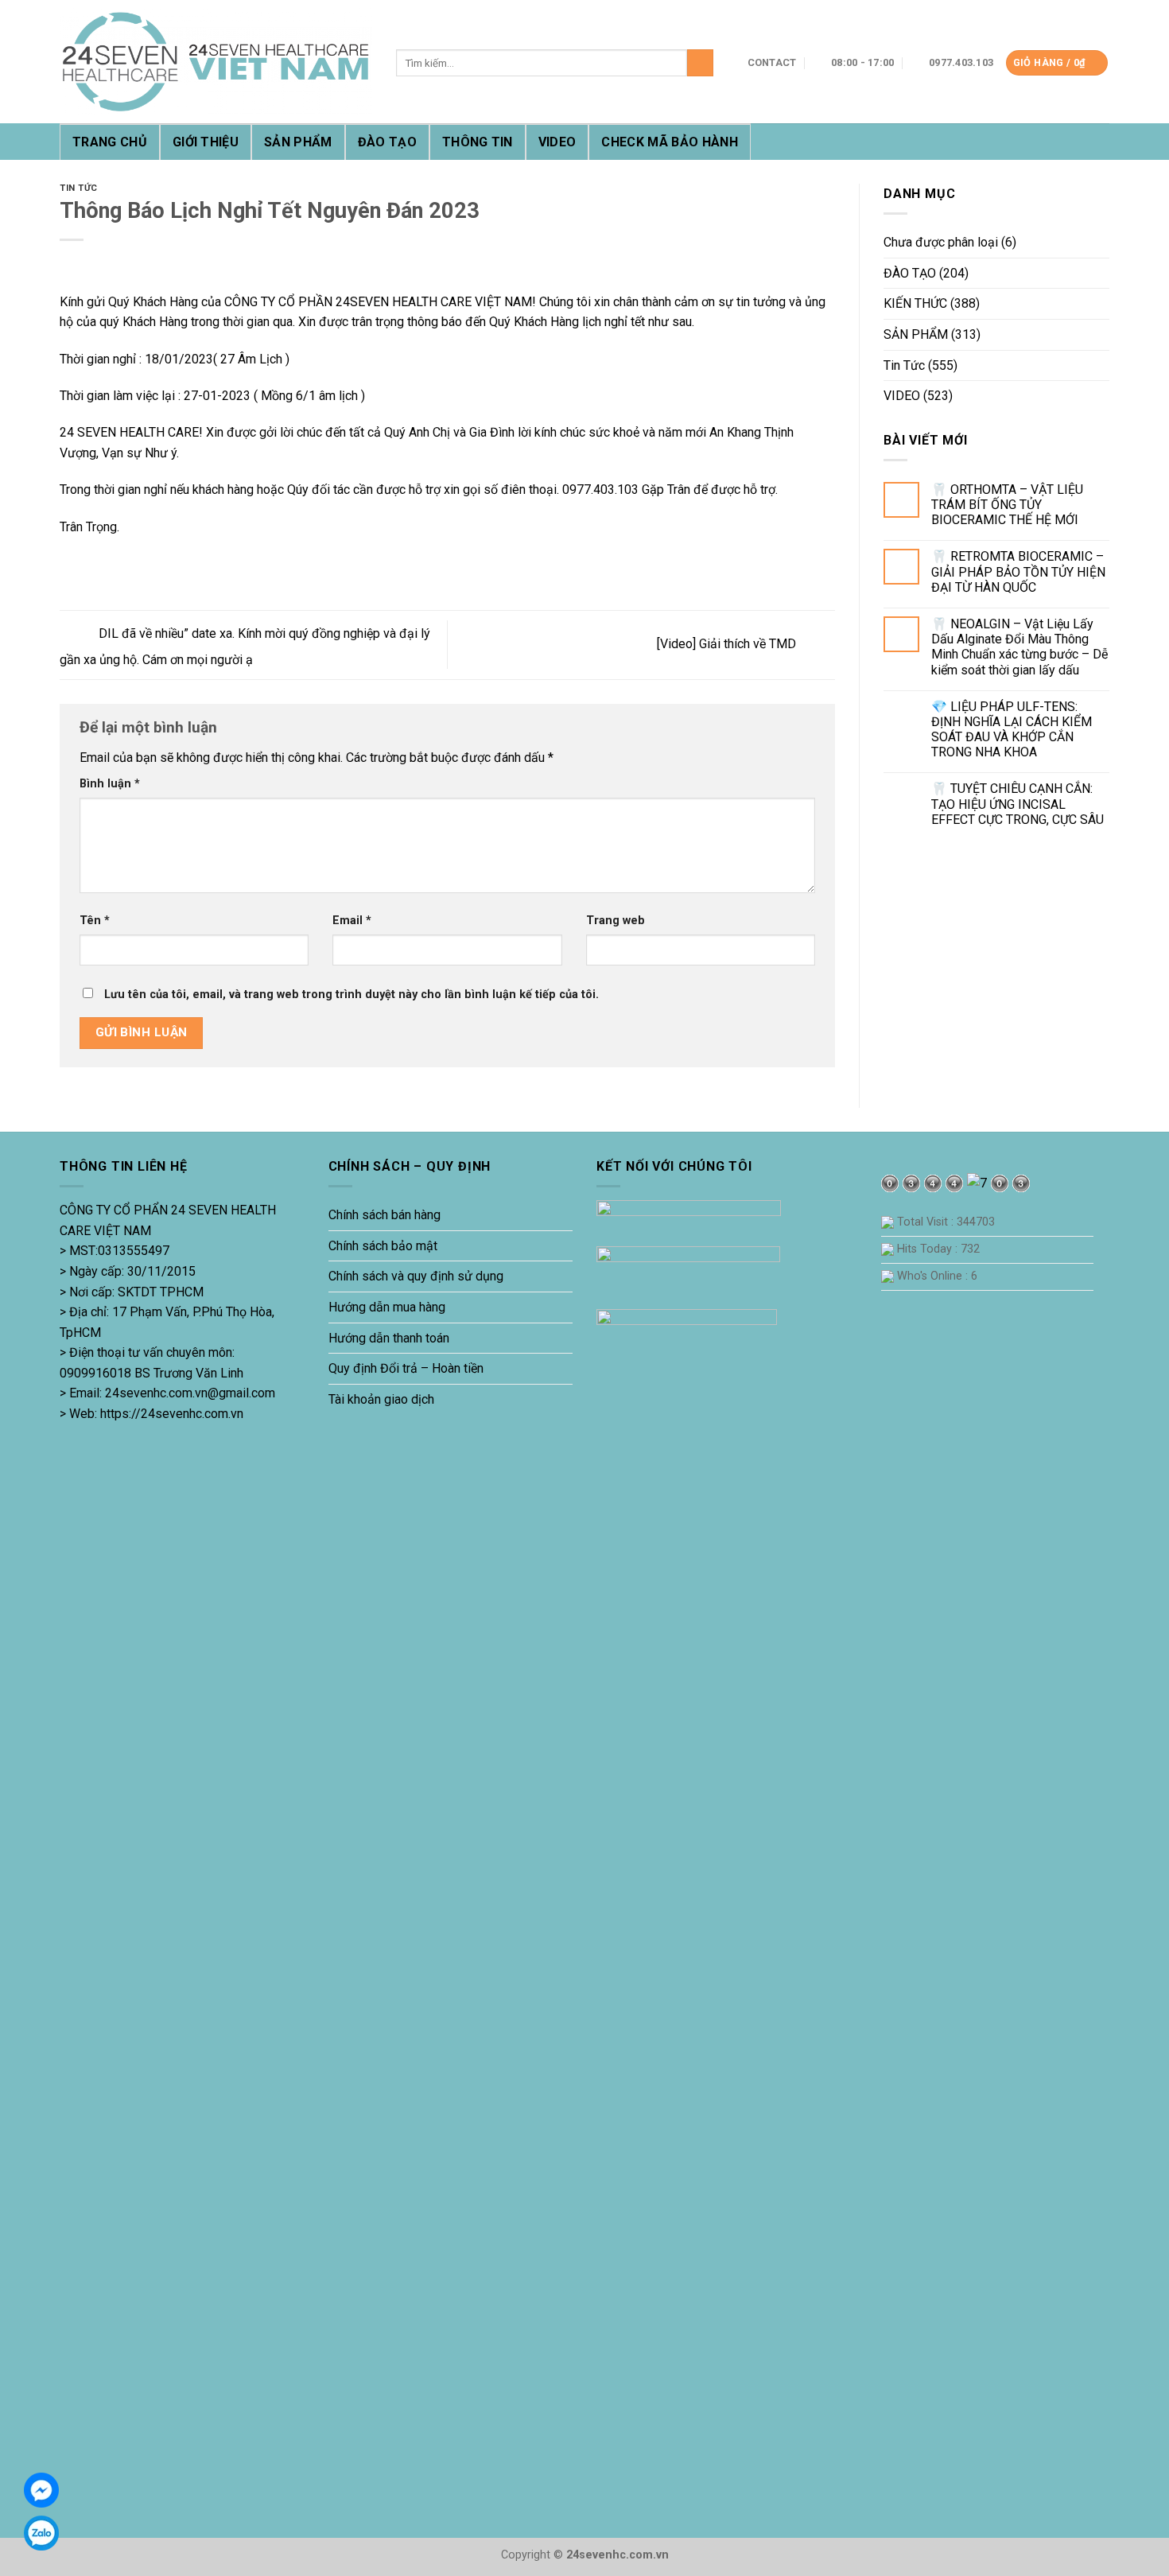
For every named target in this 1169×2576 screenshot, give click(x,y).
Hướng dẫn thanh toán (389, 1338)
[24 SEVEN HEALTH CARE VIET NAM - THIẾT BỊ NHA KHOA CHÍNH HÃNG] (216, 62)
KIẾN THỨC (915, 303)
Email (352, 921)
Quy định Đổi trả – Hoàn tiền (406, 1368)
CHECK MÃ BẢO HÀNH (669, 142)
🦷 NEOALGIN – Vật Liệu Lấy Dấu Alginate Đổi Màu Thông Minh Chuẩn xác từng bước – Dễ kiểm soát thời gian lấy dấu (1019, 647)
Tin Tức (79, 188)
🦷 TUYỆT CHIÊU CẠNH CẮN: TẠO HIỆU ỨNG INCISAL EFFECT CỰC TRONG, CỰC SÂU (1018, 804)
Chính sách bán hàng (384, 1215)
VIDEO (557, 142)
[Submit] (700, 63)
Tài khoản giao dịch (381, 1399)
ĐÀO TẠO (387, 142)
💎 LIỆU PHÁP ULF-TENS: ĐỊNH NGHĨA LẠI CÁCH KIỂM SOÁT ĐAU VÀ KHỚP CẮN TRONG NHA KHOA (1012, 730)
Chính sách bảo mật (383, 1246)
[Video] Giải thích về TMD (728, 644)
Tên (95, 921)
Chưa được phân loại (941, 242)
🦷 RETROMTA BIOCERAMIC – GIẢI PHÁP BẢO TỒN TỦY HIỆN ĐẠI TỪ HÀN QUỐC (1018, 571)
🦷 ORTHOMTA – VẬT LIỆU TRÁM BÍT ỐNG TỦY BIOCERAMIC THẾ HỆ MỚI (1007, 505)
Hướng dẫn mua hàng (387, 1307)
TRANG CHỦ (110, 142)
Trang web (616, 921)
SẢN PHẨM (298, 142)
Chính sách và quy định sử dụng (416, 1276)
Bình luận (110, 784)
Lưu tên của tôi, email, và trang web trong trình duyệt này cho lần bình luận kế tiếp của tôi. (351, 995)
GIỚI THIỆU (206, 142)
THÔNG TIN (478, 142)
